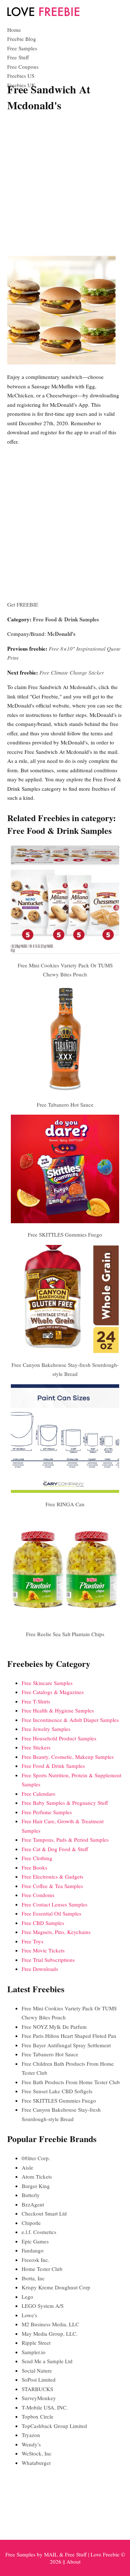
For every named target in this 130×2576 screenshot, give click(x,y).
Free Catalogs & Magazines (53, 1692)
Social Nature (37, 2370)
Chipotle (31, 2223)
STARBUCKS (37, 2389)
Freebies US (21, 76)
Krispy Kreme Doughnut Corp (56, 2287)
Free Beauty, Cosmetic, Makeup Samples (68, 1757)
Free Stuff (18, 57)
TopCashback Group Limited (54, 2426)
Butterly (31, 2195)
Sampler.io (34, 2352)
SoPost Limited (39, 2379)
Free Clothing (37, 1858)
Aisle (27, 2167)
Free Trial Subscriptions (48, 1960)
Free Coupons (23, 67)
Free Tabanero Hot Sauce (65, 1105)
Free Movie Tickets (43, 1950)
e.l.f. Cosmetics (39, 2232)
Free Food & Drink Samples (66, 619)
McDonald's (61, 634)
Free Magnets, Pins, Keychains (56, 1932)
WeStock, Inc (37, 2453)
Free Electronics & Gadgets (53, 1876)
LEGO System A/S (43, 2306)
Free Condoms (38, 1895)
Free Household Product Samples (59, 1738)
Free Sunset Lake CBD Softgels (57, 2091)
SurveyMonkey (39, 2398)
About (73, 2562)
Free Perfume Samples (47, 1812)
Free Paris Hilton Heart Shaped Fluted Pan (69, 2036)
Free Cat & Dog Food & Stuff (55, 1849)
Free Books (34, 1867)
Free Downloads (40, 1969)
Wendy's (31, 2444)
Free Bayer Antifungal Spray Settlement (66, 2045)
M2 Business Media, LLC (50, 2324)
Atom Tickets (37, 2176)
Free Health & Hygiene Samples (58, 1710)
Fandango (33, 2250)
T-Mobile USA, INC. (45, 2407)
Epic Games (35, 2241)
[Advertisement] (65, 185)
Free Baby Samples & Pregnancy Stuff (65, 1803)
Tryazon (31, 2435)
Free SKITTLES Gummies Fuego (65, 1234)
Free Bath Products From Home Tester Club (71, 2082)
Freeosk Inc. (36, 2260)
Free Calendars (38, 1794)
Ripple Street (36, 2343)
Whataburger (36, 2463)
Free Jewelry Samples (46, 1729)
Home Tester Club (42, 2269)
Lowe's (29, 2315)
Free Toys (32, 1941)
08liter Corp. (36, 2158)
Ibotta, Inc (33, 2278)
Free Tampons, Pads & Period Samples (65, 1840)
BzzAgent (33, 2204)
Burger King (36, 2186)
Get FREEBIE (23, 604)
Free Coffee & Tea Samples (52, 1886)
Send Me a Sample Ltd (47, 2361)
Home (14, 30)
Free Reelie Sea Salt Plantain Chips (65, 1634)
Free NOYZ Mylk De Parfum (54, 2027)
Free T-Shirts (36, 1701)
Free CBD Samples (43, 1923)
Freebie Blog (22, 39)
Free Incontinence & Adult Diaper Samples (70, 1720)
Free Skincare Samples (47, 1683)
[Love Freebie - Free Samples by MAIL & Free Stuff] (43, 14)
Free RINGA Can (65, 1504)
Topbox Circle (38, 2416)
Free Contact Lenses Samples (55, 1904)
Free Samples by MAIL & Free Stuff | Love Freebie (62, 2554)
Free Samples (22, 48)
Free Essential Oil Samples (51, 1913)
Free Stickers (36, 1747)
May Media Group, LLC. (50, 2334)
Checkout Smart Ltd (44, 2213)
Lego (27, 2297)
